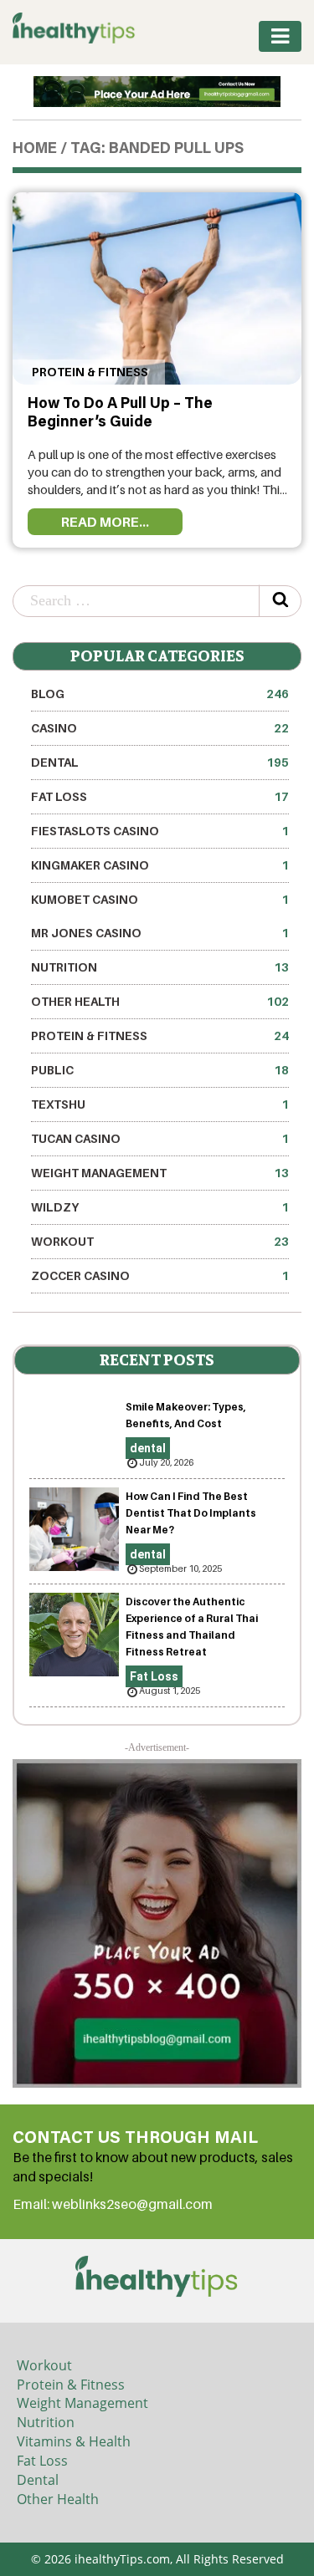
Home (35, 150)
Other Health (160, 1001)
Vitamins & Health (74, 2441)
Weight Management (160, 1173)
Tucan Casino (160, 1138)
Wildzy (160, 1207)
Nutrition (160, 967)
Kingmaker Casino (160, 865)
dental (160, 762)
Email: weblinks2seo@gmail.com (113, 2204)
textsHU (160, 1104)
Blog (160, 694)
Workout (160, 1241)
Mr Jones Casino (160, 933)
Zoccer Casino (160, 1275)
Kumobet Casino (160, 899)
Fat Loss (160, 796)
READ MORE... (105, 522)
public (160, 1070)
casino (160, 728)
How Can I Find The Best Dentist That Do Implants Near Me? (191, 1513)
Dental (38, 2480)
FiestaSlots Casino (160, 831)
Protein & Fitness (89, 372)
